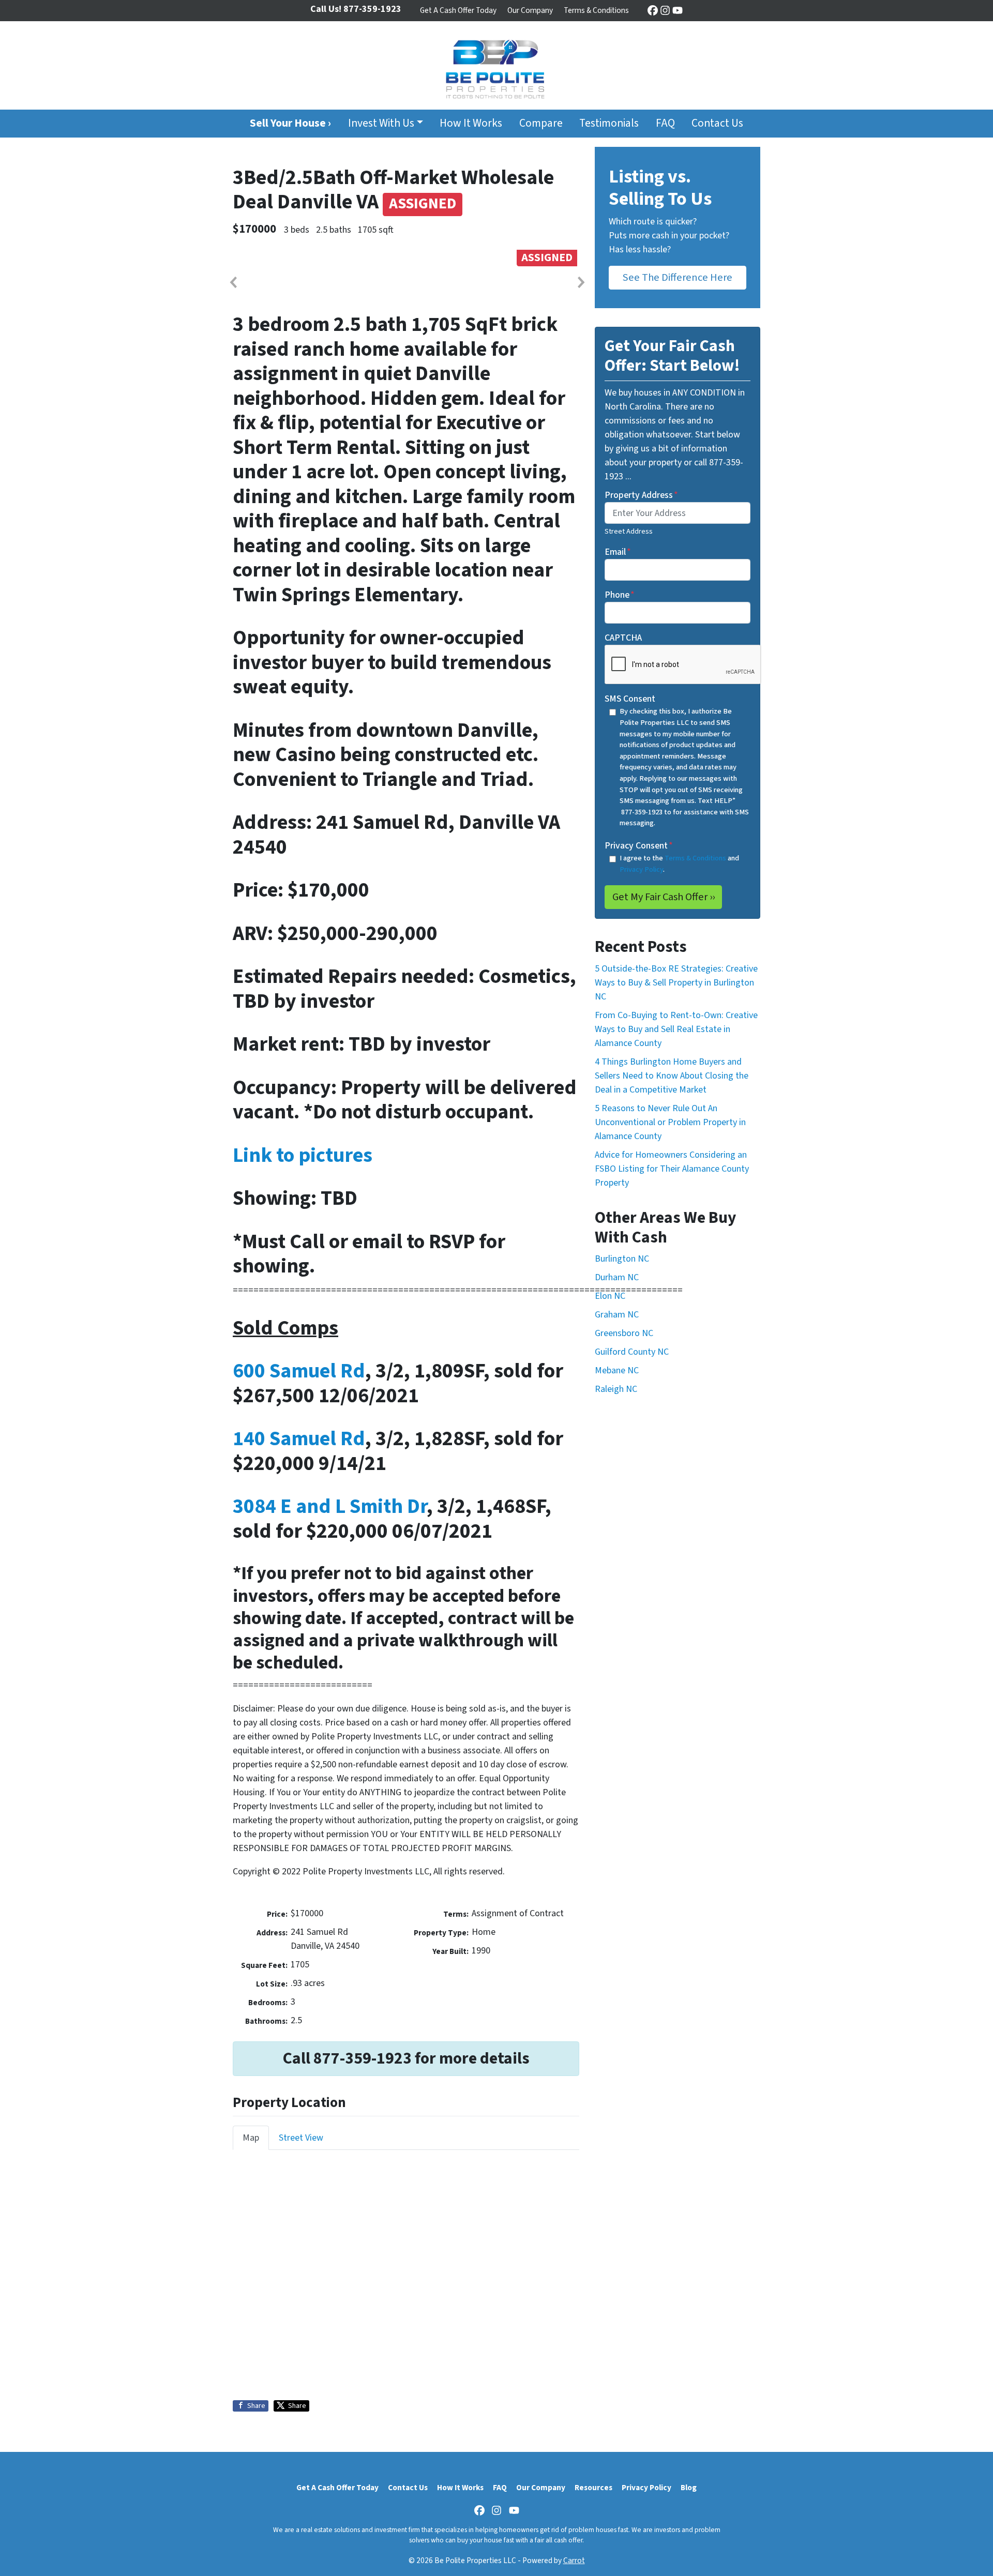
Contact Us (717, 123)
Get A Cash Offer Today (458, 10)
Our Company (530, 10)
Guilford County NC (632, 1352)
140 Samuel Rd (299, 1439)
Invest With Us (381, 123)
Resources (593, 2488)
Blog (689, 2488)
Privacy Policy (641, 869)
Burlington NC (622, 1259)
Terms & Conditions (596, 10)
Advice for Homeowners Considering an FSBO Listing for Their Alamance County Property (672, 1169)
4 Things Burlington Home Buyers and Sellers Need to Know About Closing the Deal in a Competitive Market (672, 1076)
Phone (620, 595)
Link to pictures (303, 1155)
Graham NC (617, 1315)
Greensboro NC (624, 1333)
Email (618, 552)
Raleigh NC (616, 1389)
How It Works (471, 123)
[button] (233, 282)
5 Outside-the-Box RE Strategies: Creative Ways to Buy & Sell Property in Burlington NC (676, 983)
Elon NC (610, 1296)
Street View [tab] (301, 2138)
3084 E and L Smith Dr (330, 1506)
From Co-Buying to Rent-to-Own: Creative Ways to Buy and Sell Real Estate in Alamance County (676, 1029)
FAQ (665, 123)
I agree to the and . (679, 864)
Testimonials (609, 123)
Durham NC (617, 1277)
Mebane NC (617, 1370)
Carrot (574, 2560)
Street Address (629, 531)
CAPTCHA (623, 638)
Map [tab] (251, 2138)
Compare (541, 123)
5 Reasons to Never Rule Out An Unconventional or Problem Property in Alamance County (670, 1122)
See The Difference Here (678, 277)
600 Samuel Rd (299, 1371)
